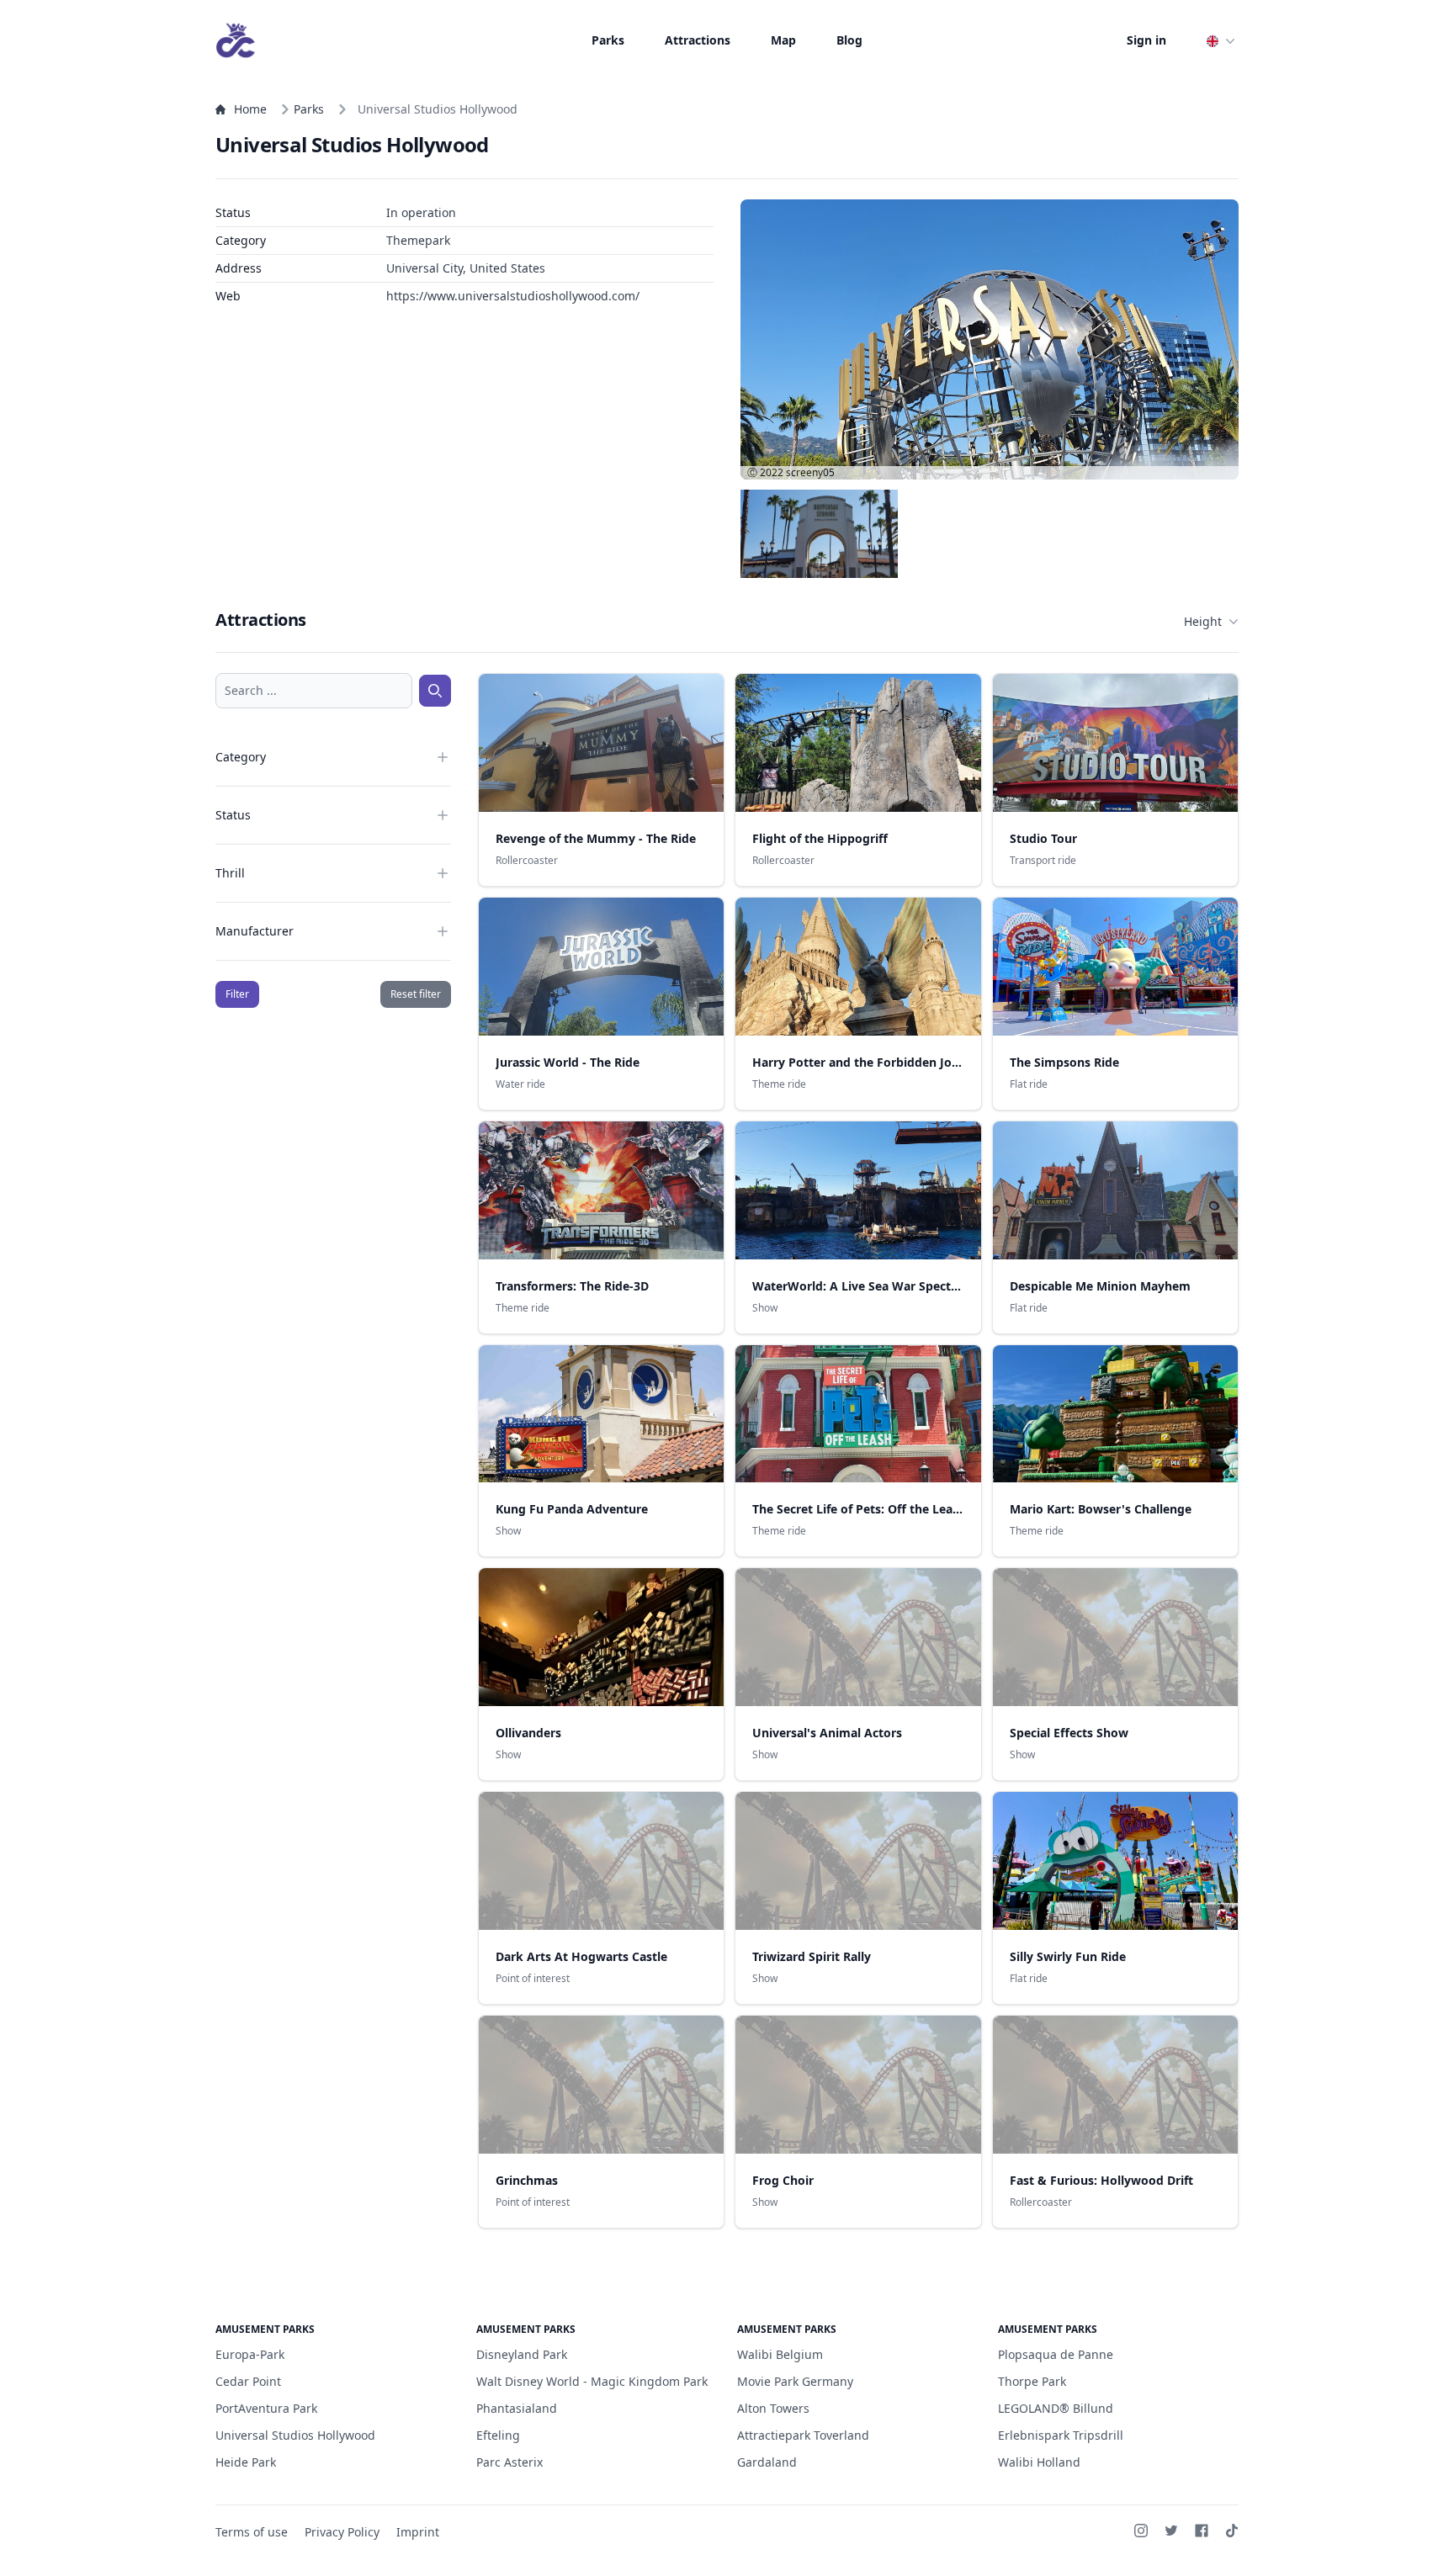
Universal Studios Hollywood (295, 2435)
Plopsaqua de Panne (1056, 2354)
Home (250, 109)
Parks (608, 40)
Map (783, 40)
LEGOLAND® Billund (1056, 2408)
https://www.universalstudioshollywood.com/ (513, 296)
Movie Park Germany (795, 2381)
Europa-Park (250, 2354)
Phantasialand (517, 2408)
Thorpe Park (1032, 2381)
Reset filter (416, 994)
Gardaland (767, 2462)
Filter (237, 994)
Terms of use (252, 2532)
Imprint (418, 2532)
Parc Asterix (509, 2462)
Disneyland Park (522, 2354)
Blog (849, 40)
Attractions (698, 40)
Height (1203, 621)
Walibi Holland (1039, 2462)
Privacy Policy (342, 2532)
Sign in (1146, 40)
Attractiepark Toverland (803, 2435)
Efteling (498, 2435)
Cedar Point (248, 2381)
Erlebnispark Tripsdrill (1061, 2435)
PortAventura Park (266, 2408)
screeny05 (810, 472)
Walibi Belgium (780, 2354)
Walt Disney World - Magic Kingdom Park (592, 2381)
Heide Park (246, 2462)
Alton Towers (773, 2408)
